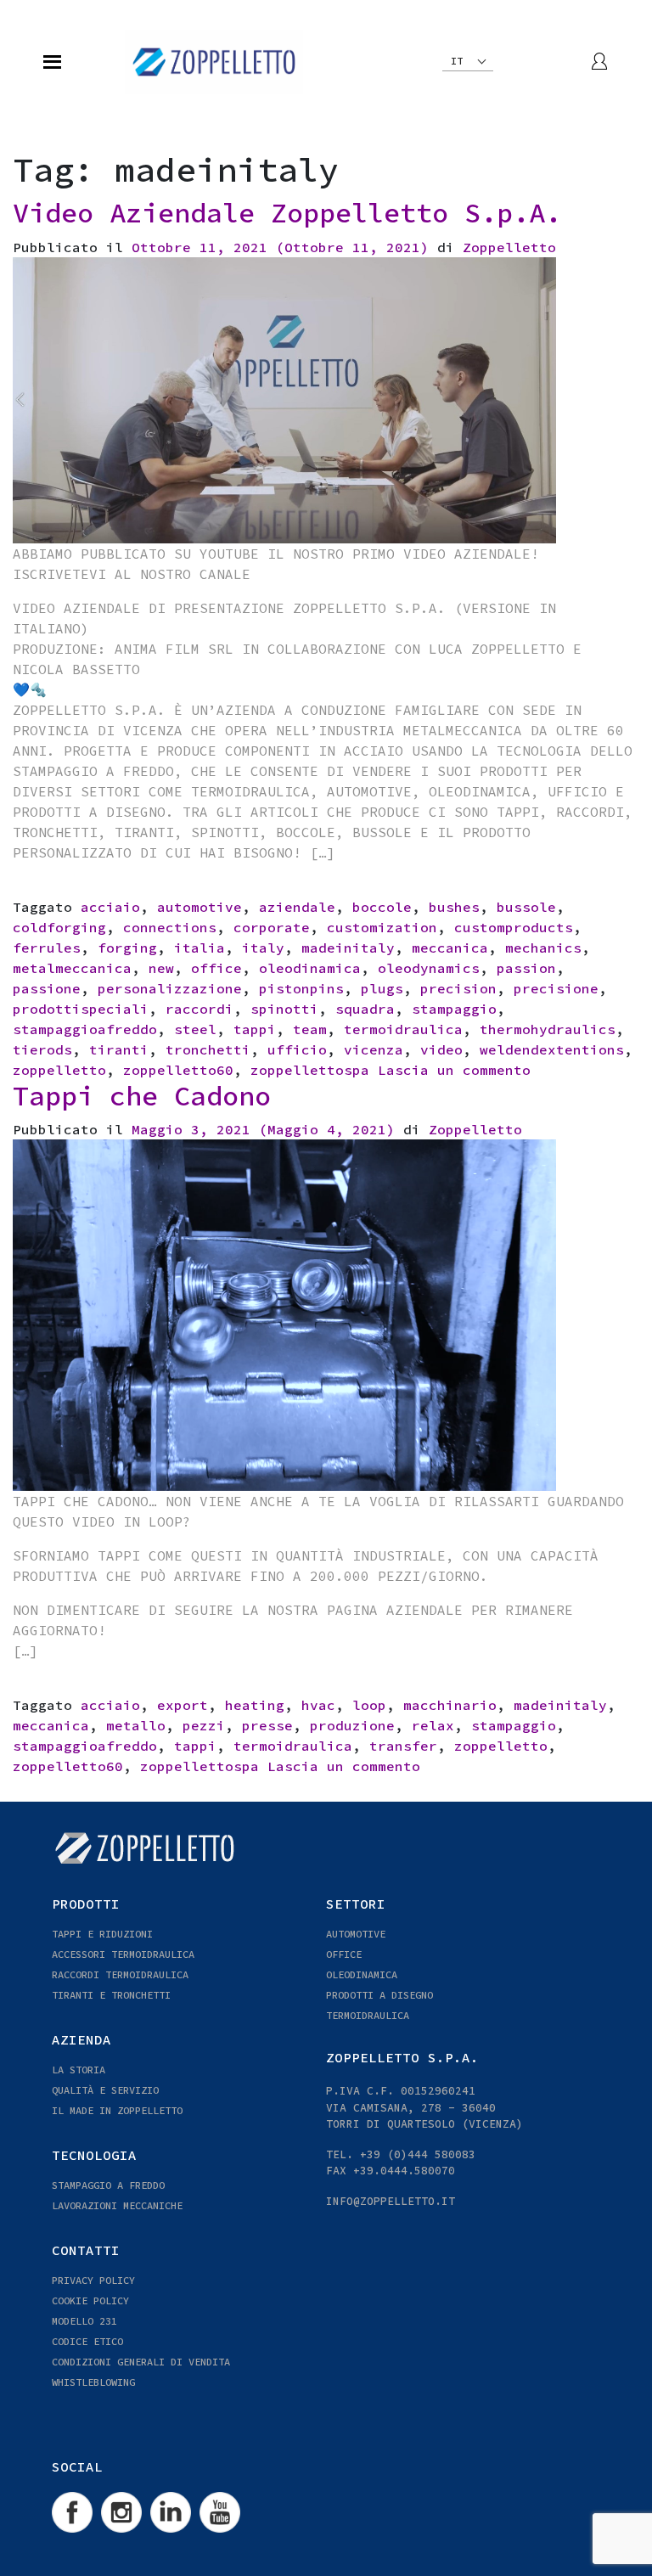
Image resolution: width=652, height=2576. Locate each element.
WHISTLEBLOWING (93, 2382)
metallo (136, 1725)
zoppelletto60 (178, 1070)
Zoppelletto (509, 247)
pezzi (204, 1725)
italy (263, 948)
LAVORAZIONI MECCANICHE (117, 2205)
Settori (356, 1904)
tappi (255, 1029)
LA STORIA (79, 2070)
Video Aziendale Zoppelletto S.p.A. (287, 213)
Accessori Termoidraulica (123, 1954)
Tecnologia (94, 2155)
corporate (272, 927)
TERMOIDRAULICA (368, 2015)
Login (600, 61)
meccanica (450, 948)
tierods (42, 1049)
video (441, 1049)
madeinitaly (348, 948)
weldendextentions (552, 1049)
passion (526, 968)
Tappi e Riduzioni (102, 1934)
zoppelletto (59, 1070)
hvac (318, 1705)
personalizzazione (170, 988)
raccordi (200, 1009)
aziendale (297, 907)
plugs (382, 988)
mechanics (543, 948)
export (183, 1705)
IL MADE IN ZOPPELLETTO (117, 2110)
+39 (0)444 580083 (418, 2154)
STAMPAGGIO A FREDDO (108, 2185)
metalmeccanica (72, 968)
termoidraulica (403, 1029)
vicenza (374, 1049)
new (161, 968)
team (310, 1029)
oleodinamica (310, 968)
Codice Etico (87, 2341)
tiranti (119, 1049)
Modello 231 (84, 2321)
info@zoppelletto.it (391, 2201)
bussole (526, 907)
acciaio (110, 907)
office (216, 968)
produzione (352, 1725)
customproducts (514, 927)
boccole (382, 907)
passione (47, 988)
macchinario (450, 1705)
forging (127, 948)
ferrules (47, 948)
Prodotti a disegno (379, 1995)
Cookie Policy (90, 2300)
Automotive (356, 1934)
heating (255, 1705)
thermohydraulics (548, 1029)
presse (267, 1725)
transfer (403, 1746)
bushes (454, 907)
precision (458, 988)
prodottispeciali (81, 1009)
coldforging (59, 927)
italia (200, 948)
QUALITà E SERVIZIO (105, 2090)
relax (433, 1725)
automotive (200, 907)
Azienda (81, 2039)
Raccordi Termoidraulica (120, 1974)
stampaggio (454, 1009)
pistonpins (301, 988)
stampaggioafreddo (85, 1029)
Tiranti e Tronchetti (111, 1995)
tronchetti (208, 1049)
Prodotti (86, 1904)
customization (382, 927)
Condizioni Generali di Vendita (141, 2362)
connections (170, 927)
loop (369, 1705)
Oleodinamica (362, 1974)
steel (195, 1029)
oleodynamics (429, 968)
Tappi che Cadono (142, 1096)
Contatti (86, 2250)
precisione (556, 988)
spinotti (284, 1009)
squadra (365, 1009)
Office (344, 1954)
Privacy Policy (93, 2280)
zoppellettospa (310, 1070)
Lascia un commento (454, 1070)
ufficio (297, 1049)
